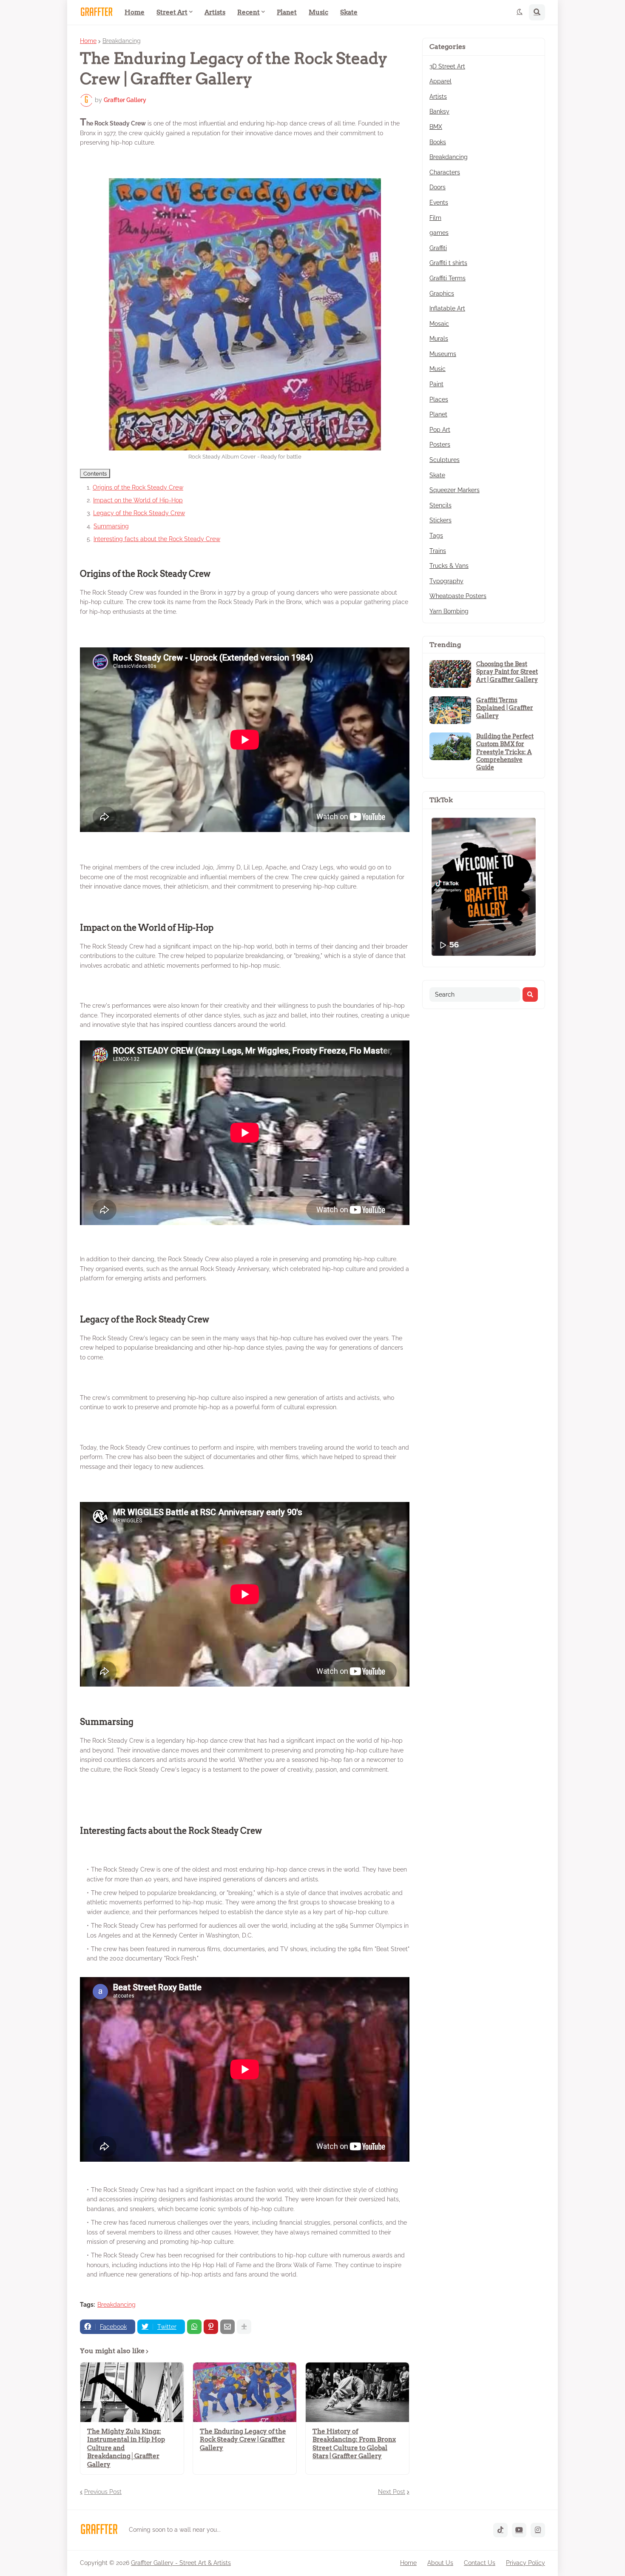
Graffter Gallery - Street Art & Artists (181, 2563)
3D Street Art (447, 66)
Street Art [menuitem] (172, 12)
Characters (445, 172)
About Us (440, 2563)
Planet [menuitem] (287, 12)
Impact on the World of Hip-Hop (138, 500)
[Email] (227, 2327)
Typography (446, 581)
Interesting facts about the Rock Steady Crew (157, 539)
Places (439, 399)
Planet (438, 414)
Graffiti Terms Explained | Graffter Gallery (505, 708)
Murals (439, 339)
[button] (520, 12)
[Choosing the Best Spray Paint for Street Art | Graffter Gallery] (450, 674)
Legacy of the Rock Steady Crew (139, 513)
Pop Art (440, 430)
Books (438, 142)
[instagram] (538, 2530)
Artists (438, 97)
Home (88, 41)
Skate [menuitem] (349, 12)
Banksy (439, 111)
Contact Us (480, 2563)
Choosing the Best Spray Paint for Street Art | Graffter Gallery (507, 672)
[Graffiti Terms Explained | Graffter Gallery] (450, 710)
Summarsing (111, 526)
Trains (438, 551)
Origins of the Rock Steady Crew (138, 487)
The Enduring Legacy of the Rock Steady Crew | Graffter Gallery (243, 2440)
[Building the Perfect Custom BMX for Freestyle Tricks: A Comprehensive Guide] (450, 746)
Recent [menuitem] (249, 12)
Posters (440, 445)
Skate (437, 475)
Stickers (440, 520)
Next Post (392, 2492)
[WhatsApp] (194, 2327)
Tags (436, 536)
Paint (436, 384)
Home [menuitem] (135, 12)
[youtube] (519, 2530)
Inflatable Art (447, 308)
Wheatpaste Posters (458, 596)
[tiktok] (500, 2530)
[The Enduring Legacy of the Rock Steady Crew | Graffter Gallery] (245, 2392)
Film (435, 218)
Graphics (442, 294)
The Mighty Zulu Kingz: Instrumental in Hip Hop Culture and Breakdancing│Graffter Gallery (126, 2448)
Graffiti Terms (447, 278)
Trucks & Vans (449, 566)
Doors (437, 187)
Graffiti (438, 248)
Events (439, 202)
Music (437, 369)
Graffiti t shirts (448, 263)
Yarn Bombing (449, 611)
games (439, 233)
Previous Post (103, 2492)
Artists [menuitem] (215, 12)
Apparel (440, 81)
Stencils (440, 505)
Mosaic (439, 324)
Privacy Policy (526, 2563)
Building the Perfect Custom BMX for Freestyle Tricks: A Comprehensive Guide (505, 752)
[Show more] (244, 2327)
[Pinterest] (211, 2327)
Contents (95, 473)
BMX (436, 127)
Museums (443, 354)
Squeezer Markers (455, 490)
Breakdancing (122, 41)
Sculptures (445, 460)
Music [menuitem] (318, 12)
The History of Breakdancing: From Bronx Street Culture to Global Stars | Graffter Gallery (354, 2444)
